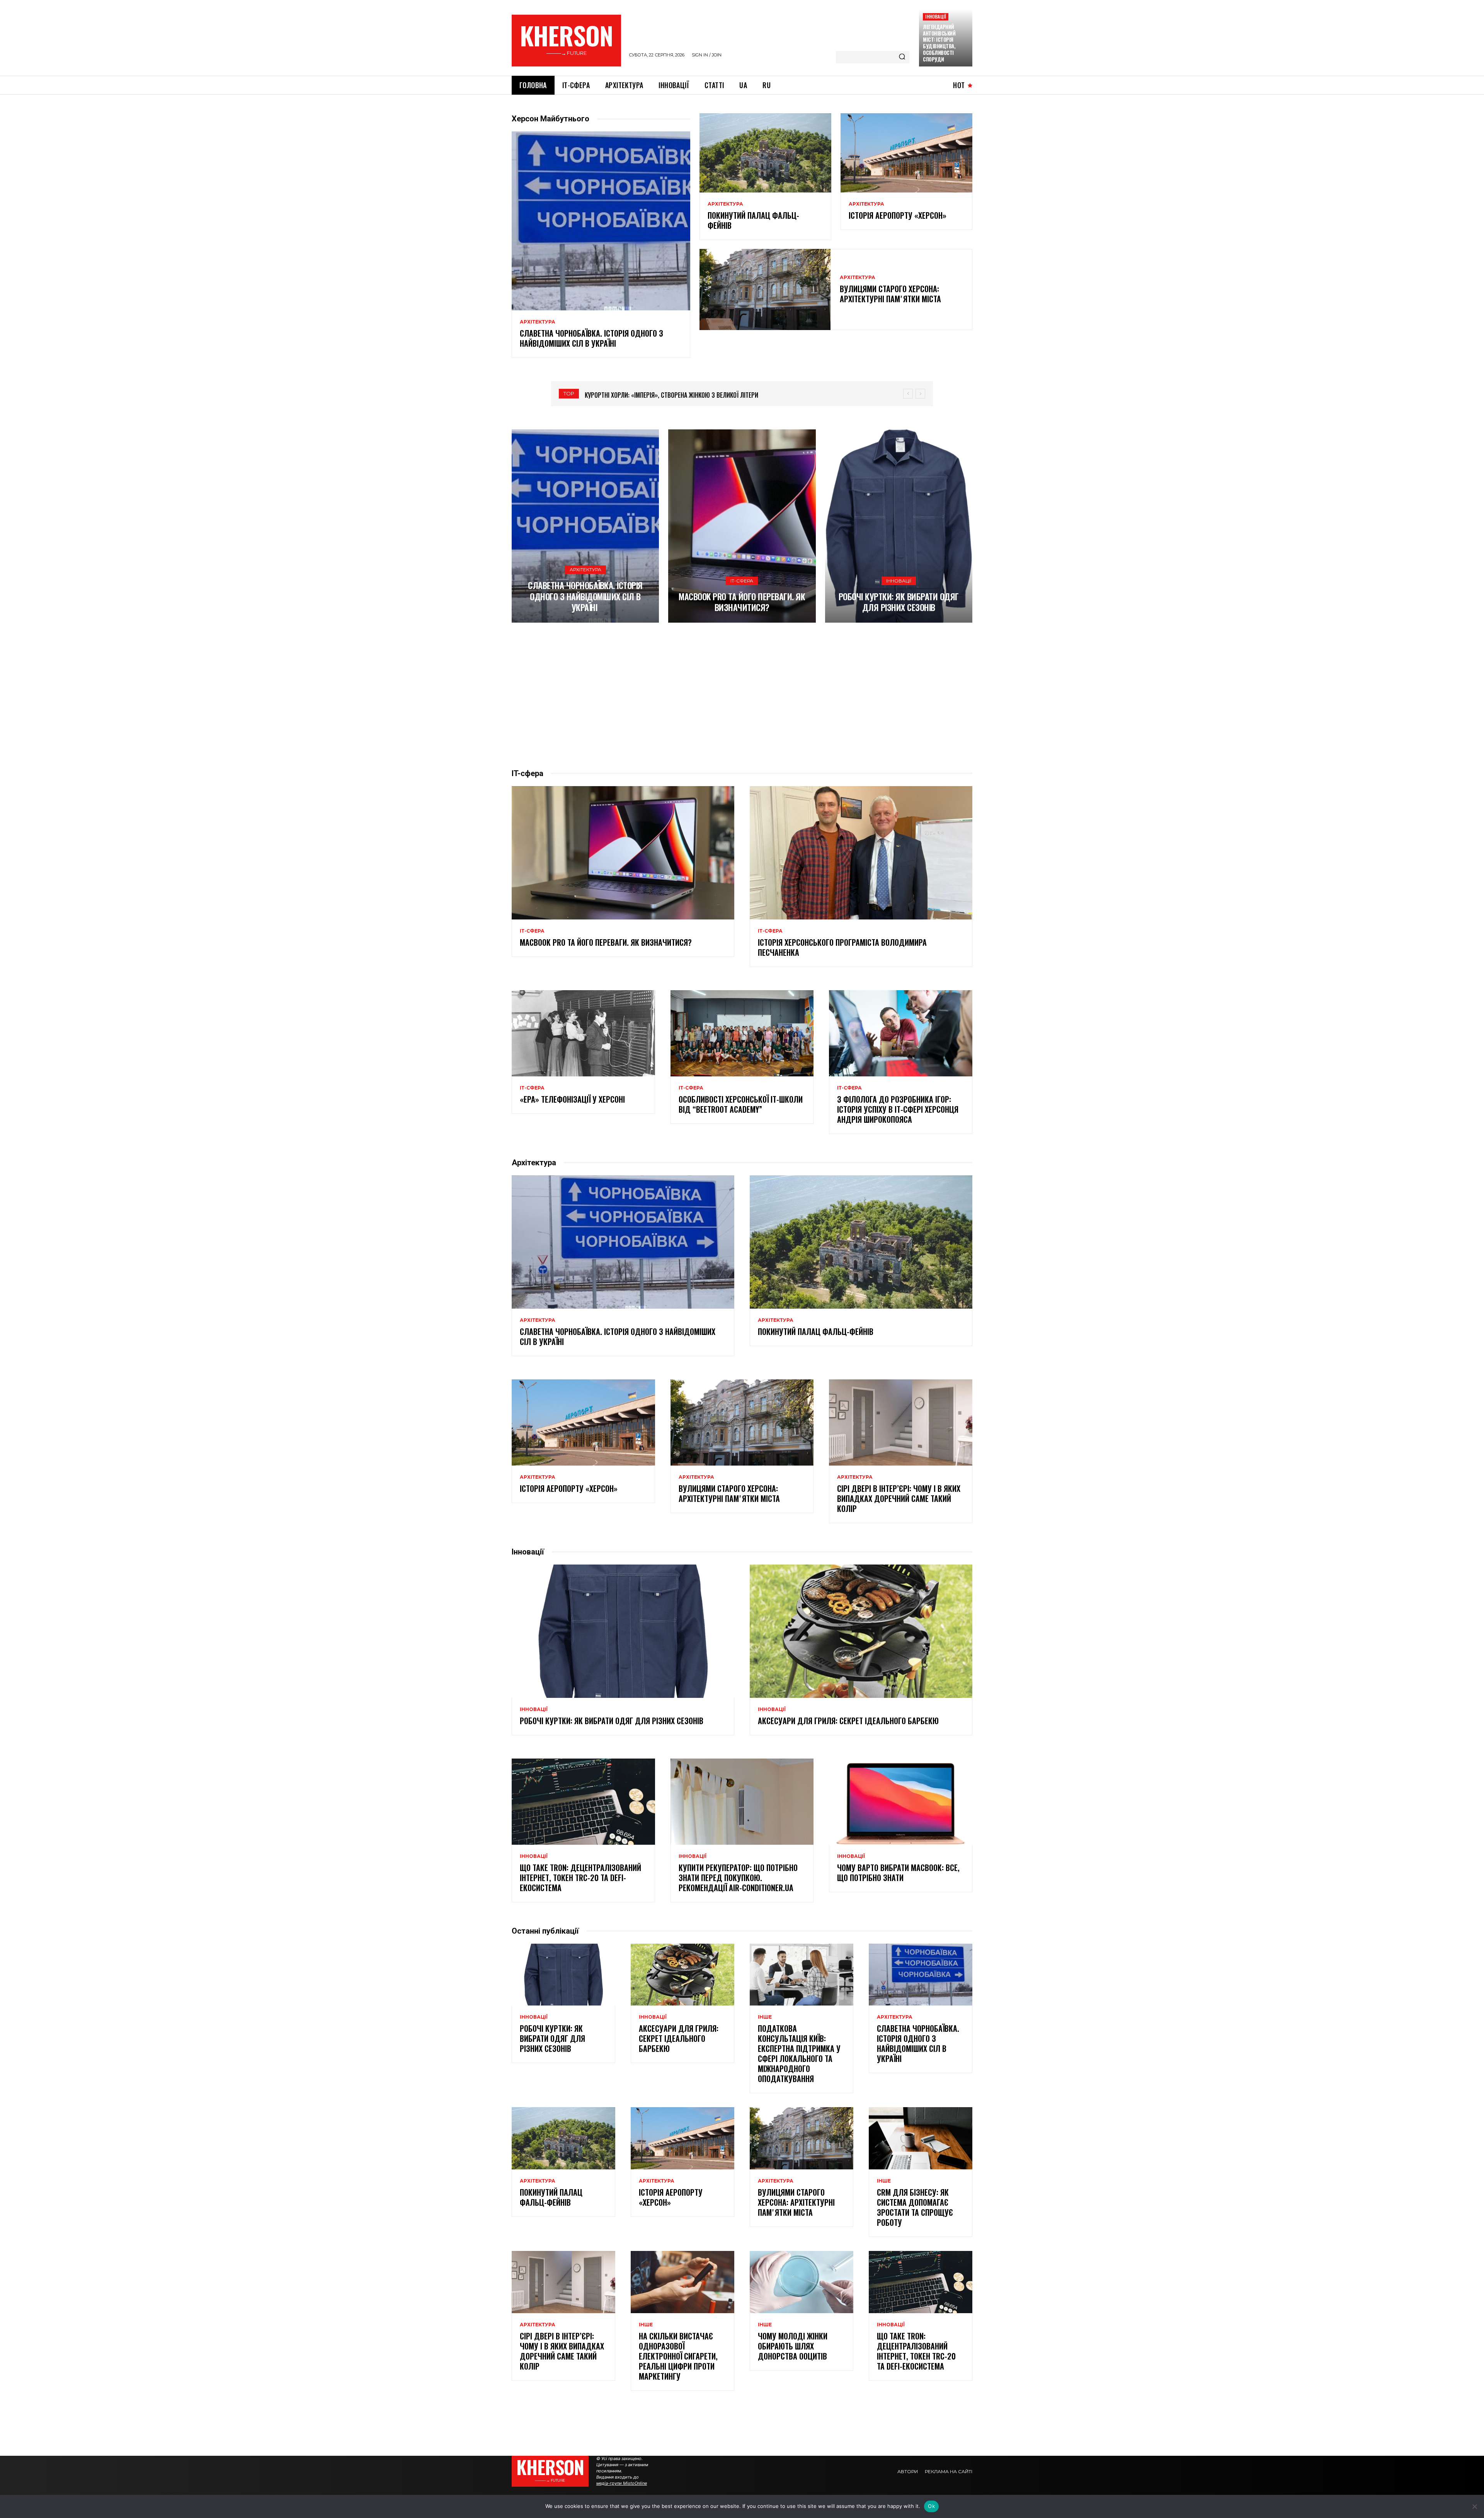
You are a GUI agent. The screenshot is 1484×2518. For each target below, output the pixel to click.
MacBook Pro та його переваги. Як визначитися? (742, 602)
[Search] (902, 57)
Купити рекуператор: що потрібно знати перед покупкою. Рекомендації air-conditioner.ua (738, 1878)
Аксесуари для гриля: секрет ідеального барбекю (848, 1721)
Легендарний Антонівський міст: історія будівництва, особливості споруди (939, 43)
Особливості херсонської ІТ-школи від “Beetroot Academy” (741, 1104)
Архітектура (538, 322)
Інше (765, 2017)
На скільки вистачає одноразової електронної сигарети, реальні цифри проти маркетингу (678, 2356)
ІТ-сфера (742, 581)
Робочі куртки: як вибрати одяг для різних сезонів (899, 602)
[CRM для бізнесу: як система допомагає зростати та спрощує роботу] (921, 2138)
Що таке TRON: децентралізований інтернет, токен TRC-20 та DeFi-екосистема (580, 1878)
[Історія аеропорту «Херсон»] (906, 153)
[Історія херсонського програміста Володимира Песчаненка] (861, 853)
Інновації (936, 16)
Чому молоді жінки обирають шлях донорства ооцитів (793, 2346)
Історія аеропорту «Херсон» (898, 215)
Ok (931, 2506)
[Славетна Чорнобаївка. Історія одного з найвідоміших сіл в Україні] (601, 221)
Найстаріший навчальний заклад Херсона (644, 395)
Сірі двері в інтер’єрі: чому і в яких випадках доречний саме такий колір (899, 1498)
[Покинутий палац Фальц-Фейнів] (765, 153)
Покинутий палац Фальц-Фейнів (753, 220)
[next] (920, 394)
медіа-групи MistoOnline (622, 2483)
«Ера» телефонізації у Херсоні (572, 1099)
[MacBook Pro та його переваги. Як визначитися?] (742, 526)
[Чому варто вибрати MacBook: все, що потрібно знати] (901, 1801)
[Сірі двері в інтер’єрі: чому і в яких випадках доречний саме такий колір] (901, 1422)
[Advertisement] (742, 695)
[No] (1474, 2506)
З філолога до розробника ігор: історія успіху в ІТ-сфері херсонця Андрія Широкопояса (898, 1109)
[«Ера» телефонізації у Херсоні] (583, 1033)
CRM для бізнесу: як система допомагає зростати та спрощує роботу (915, 2207)
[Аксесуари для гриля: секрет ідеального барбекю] (861, 1631)
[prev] (908, 394)
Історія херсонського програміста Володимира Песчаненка (842, 947)
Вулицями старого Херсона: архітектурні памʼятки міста (890, 294)
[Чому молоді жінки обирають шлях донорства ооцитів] (802, 2282)
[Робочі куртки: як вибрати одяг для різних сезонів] (899, 526)
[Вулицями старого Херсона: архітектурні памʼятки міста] (765, 289)
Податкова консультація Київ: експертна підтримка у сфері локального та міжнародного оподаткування (799, 2053)
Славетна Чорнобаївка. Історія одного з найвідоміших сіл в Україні (591, 338)
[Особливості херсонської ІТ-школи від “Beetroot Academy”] (742, 1033)
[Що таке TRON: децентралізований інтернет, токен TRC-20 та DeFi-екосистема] (583, 1801)
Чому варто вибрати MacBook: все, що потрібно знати (898, 1873)
